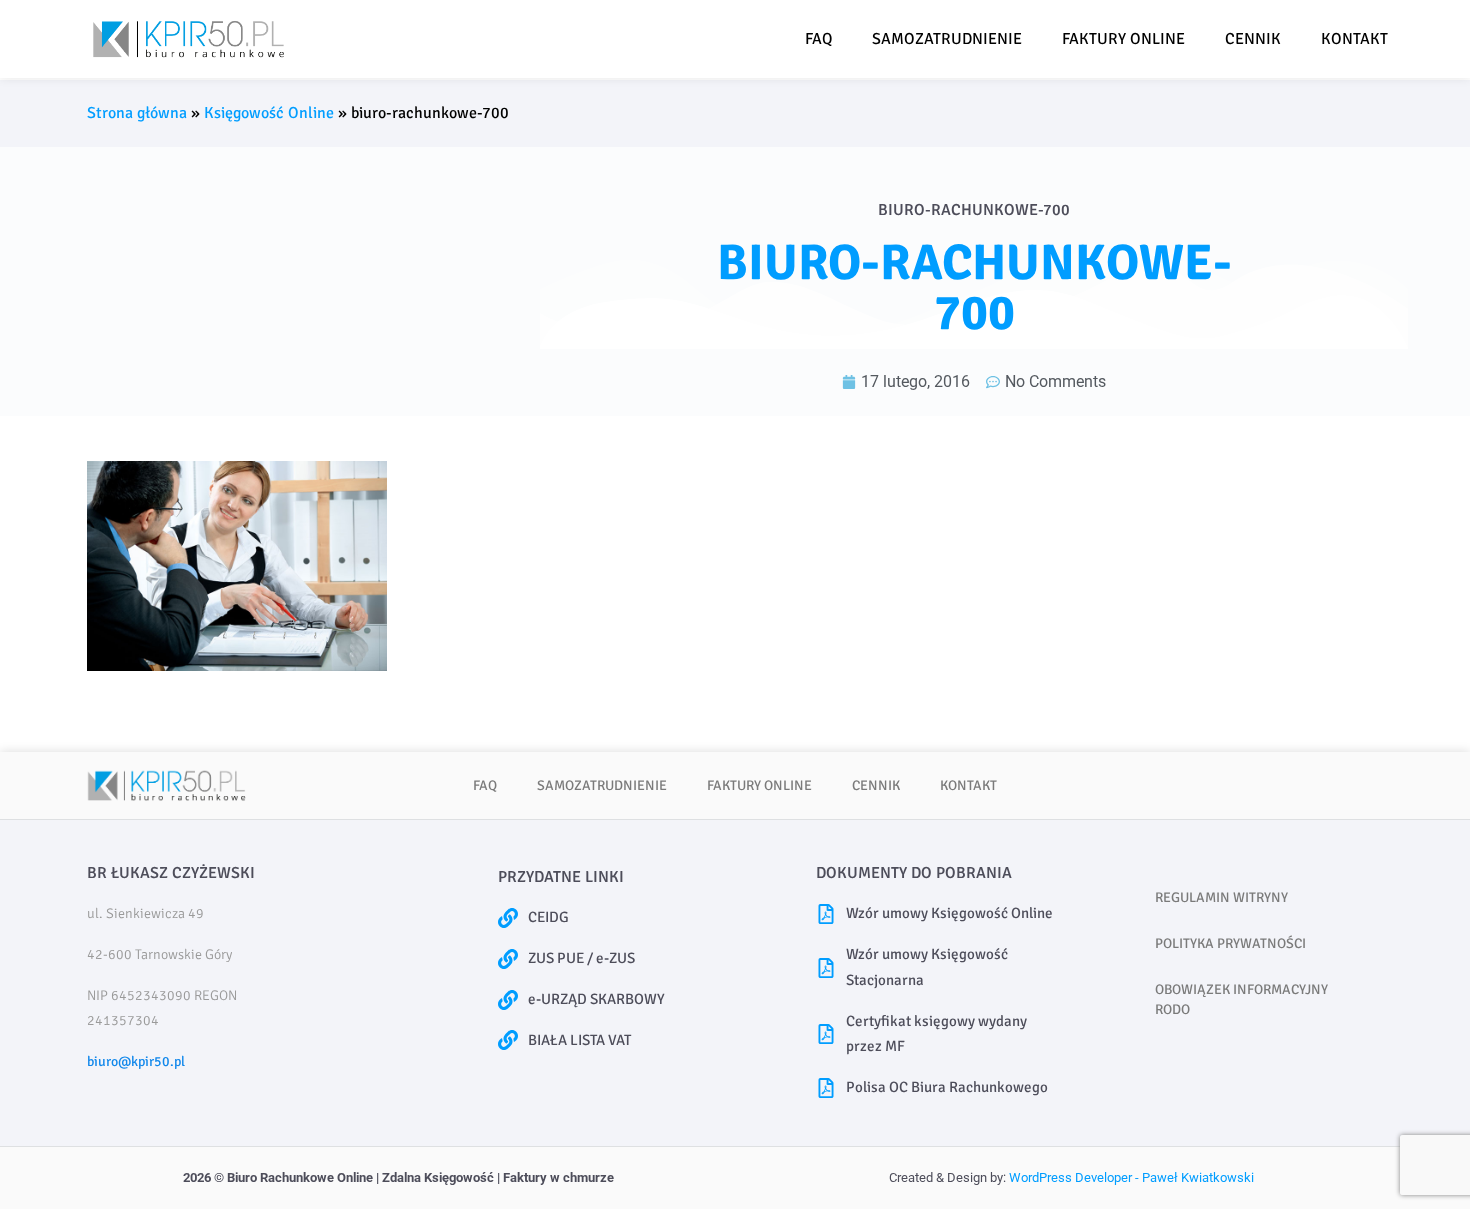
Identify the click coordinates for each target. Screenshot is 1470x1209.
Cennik (1253, 39)
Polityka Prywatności (1230, 943)
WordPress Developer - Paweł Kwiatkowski (1131, 1177)
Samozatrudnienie (947, 39)
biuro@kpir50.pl (136, 1061)
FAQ (818, 39)
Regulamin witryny (1221, 897)
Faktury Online (1123, 39)
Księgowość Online (269, 113)
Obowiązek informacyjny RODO (1241, 999)
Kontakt (1354, 39)
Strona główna (137, 113)
